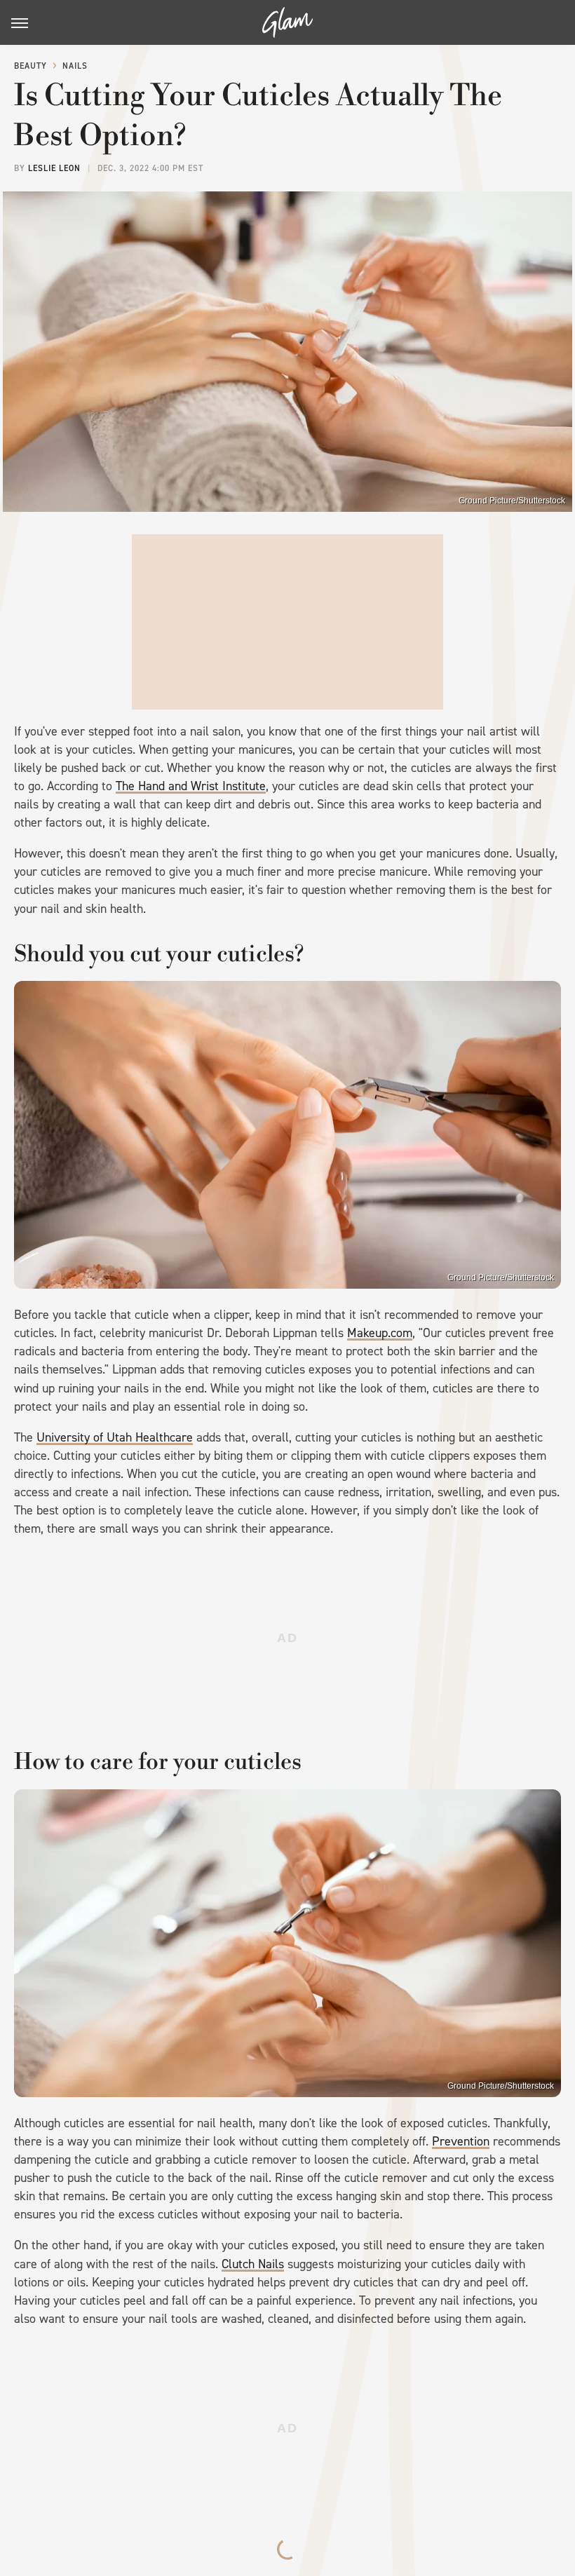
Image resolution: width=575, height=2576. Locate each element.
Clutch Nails (253, 2264)
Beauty (31, 66)
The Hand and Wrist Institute (191, 786)
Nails (75, 66)
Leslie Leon (54, 168)
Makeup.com (380, 1333)
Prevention (461, 2141)
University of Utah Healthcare (115, 1437)
